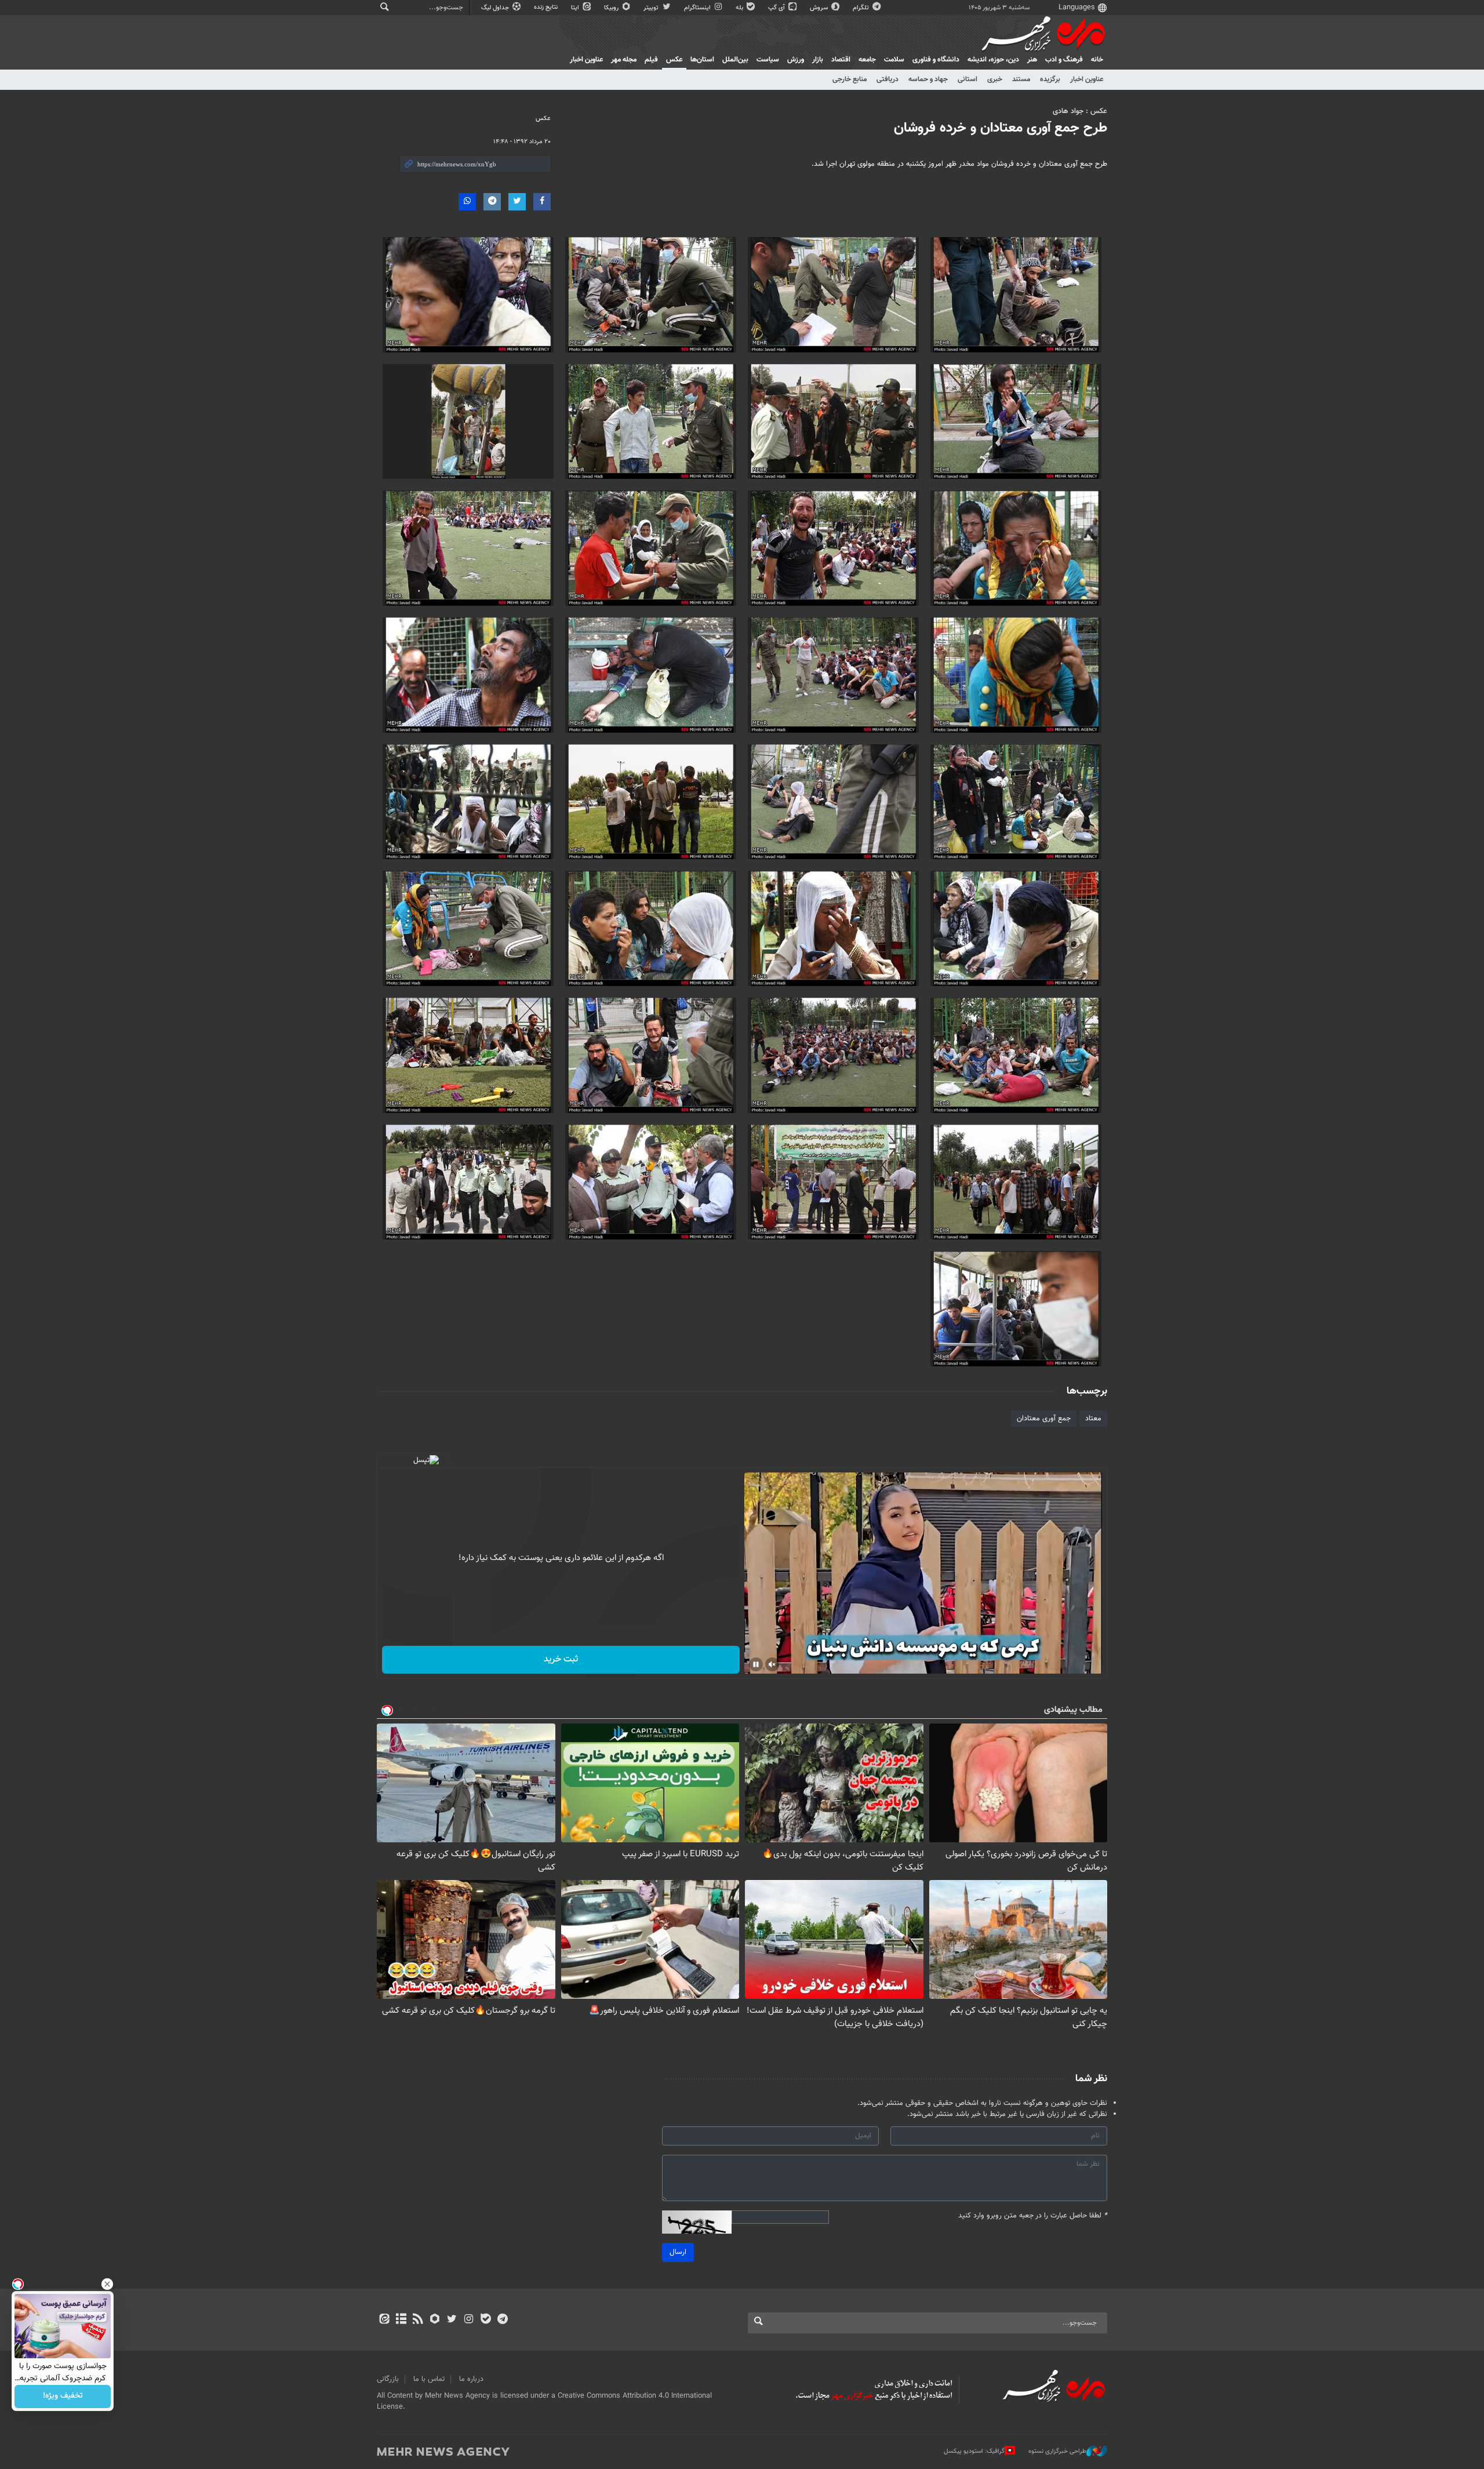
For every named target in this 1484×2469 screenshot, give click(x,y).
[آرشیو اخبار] (401, 2320)
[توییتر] (452, 2320)
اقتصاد (841, 60)
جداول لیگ (496, 8)
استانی (967, 79)
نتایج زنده (547, 7)
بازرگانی (388, 2379)
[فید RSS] (418, 2320)
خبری (995, 79)
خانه (1097, 60)
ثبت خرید (561, 1659)
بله (740, 8)
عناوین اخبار (1087, 79)
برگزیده (1050, 79)
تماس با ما (429, 2379)
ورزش (796, 60)
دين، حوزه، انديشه (993, 60)
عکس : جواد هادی (1080, 111)
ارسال (678, 2252)
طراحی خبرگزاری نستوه (1057, 2451)
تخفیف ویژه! (63, 2397)
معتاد (1093, 1419)
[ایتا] (384, 2320)
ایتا (576, 8)
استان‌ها (702, 60)
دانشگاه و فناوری (936, 60)
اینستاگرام (698, 8)
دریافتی (888, 79)
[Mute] (772, 1664)
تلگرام (862, 8)
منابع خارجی (850, 79)
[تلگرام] (502, 2320)
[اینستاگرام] (469, 2320)
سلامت (894, 60)
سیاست (768, 60)
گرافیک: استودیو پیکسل (974, 2451)
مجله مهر (624, 60)
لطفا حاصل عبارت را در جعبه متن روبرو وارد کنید (1033, 2216)
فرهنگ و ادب (1064, 60)
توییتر (652, 8)
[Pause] (756, 1664)
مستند (1021, 79)
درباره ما (471, 2379)
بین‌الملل (735, 60)
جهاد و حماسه (928, 79)
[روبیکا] (435, 2320)
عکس (674, 60)
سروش (820, 8)
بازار (818, 60)
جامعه (867, 60)
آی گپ (777, 8)
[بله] (485, 2320)
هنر (1032, 60)
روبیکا (612, 8)
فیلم (651, 60)
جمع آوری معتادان (1044, 1419)
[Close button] (107, 2284)
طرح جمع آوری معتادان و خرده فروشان (1001, 128)
